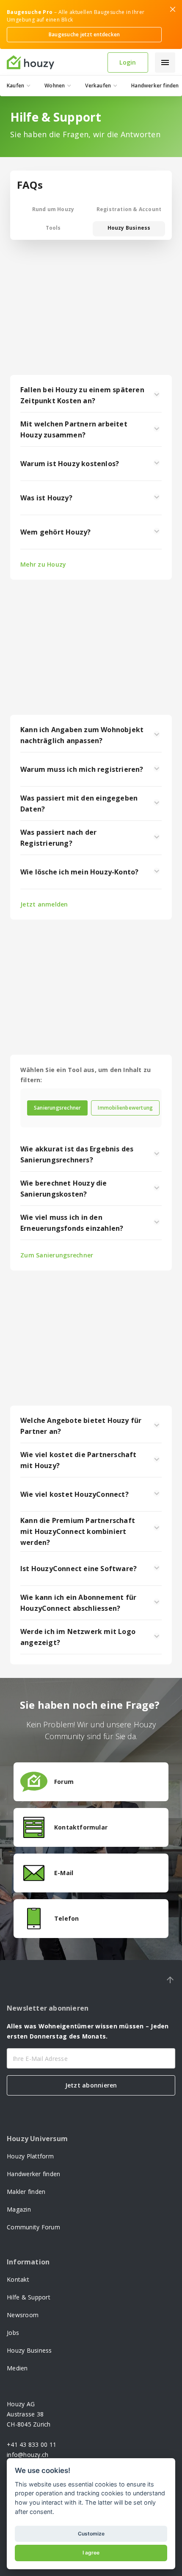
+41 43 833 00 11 (32, 2444)
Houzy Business (29, 2350)
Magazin (19, 2209)
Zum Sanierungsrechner (57, 1255)
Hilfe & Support (29, 2297)
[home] (54, 62)
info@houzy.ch (28, 2455)
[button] (165, 62)
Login (128, 62)
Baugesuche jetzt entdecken (84, 34)
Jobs (13, 2333)
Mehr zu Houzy (43, 564)
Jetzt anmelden (44, 904)
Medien (17, 2368)
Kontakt (18, 2279)
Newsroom (23, 2315)
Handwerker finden (33, 2174)
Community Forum (33, 2227)
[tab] (57, 1108)
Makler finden (26, 2192)
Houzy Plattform (30, 2156)
